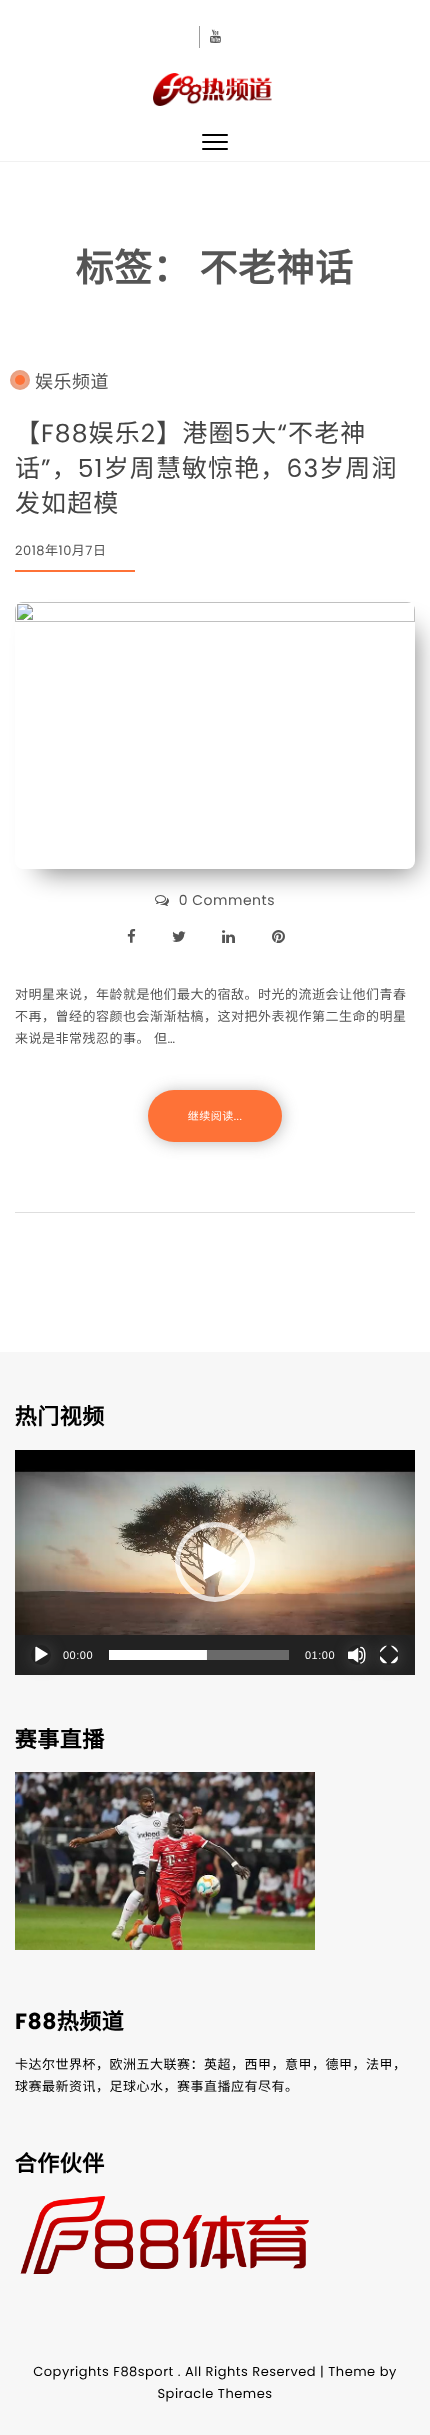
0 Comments (227, 900)
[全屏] (389, 1655)
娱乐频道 (72, 383)
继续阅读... (215, 1116)
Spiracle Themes (214, 2393)
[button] (215, 1562)
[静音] (357, 1655)
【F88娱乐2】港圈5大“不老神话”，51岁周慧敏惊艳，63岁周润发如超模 (206, 468)
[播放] (41, 1655)
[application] (215, 1562)
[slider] (199, 1655)
